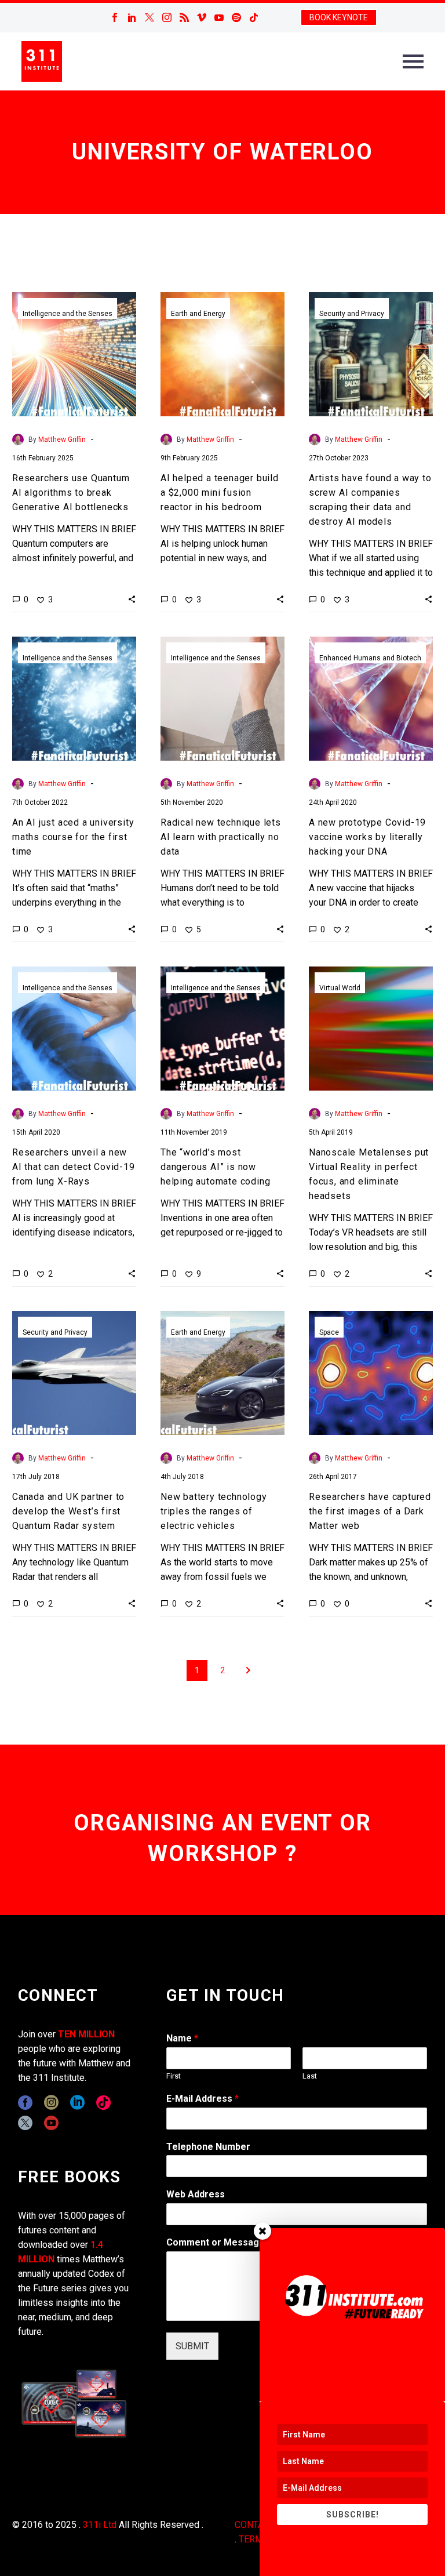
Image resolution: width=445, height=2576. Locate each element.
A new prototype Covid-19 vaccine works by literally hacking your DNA (367, 837)
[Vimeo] (202, 17)
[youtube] (51, 2123)
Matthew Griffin (62, 439)
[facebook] (25, 2103)
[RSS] (184, 17)
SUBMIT (192, 2346)
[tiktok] (103, 2103)
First (174, 2076)
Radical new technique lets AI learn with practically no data (221, 837)
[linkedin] (77, 2103)
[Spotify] (236, 17)
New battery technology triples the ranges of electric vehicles (214, 1511)
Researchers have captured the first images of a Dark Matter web (370, 1511)
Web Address (196, 2194)
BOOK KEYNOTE (339, 17)
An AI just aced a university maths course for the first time (73, 837)
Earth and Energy (198, 314)
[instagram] (51, 2103)
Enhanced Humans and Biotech (370, 658)
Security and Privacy (352, 314)
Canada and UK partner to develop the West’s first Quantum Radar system (68, 1511)
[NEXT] (248, 1670)
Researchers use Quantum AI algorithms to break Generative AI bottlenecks (71, 493)
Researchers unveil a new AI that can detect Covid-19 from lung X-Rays (74, 1167)
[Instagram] (167, 17)
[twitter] (25, 2123)
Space (329, 1332)
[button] (132, 599)
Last (310, 2076)
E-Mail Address (203, 2099)
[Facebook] (115, 17)
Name (182, 2038)
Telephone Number (208, 2147)
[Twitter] (149, 17)
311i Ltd (100, 2525)
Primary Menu (413, 61)
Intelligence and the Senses (68, 314)
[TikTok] (254, 17)
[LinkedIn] (132, 17)
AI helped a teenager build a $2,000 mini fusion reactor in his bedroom (220, 493)
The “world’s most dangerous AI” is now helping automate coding (215, 1167)
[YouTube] (219, 17)
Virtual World (340, 988)
